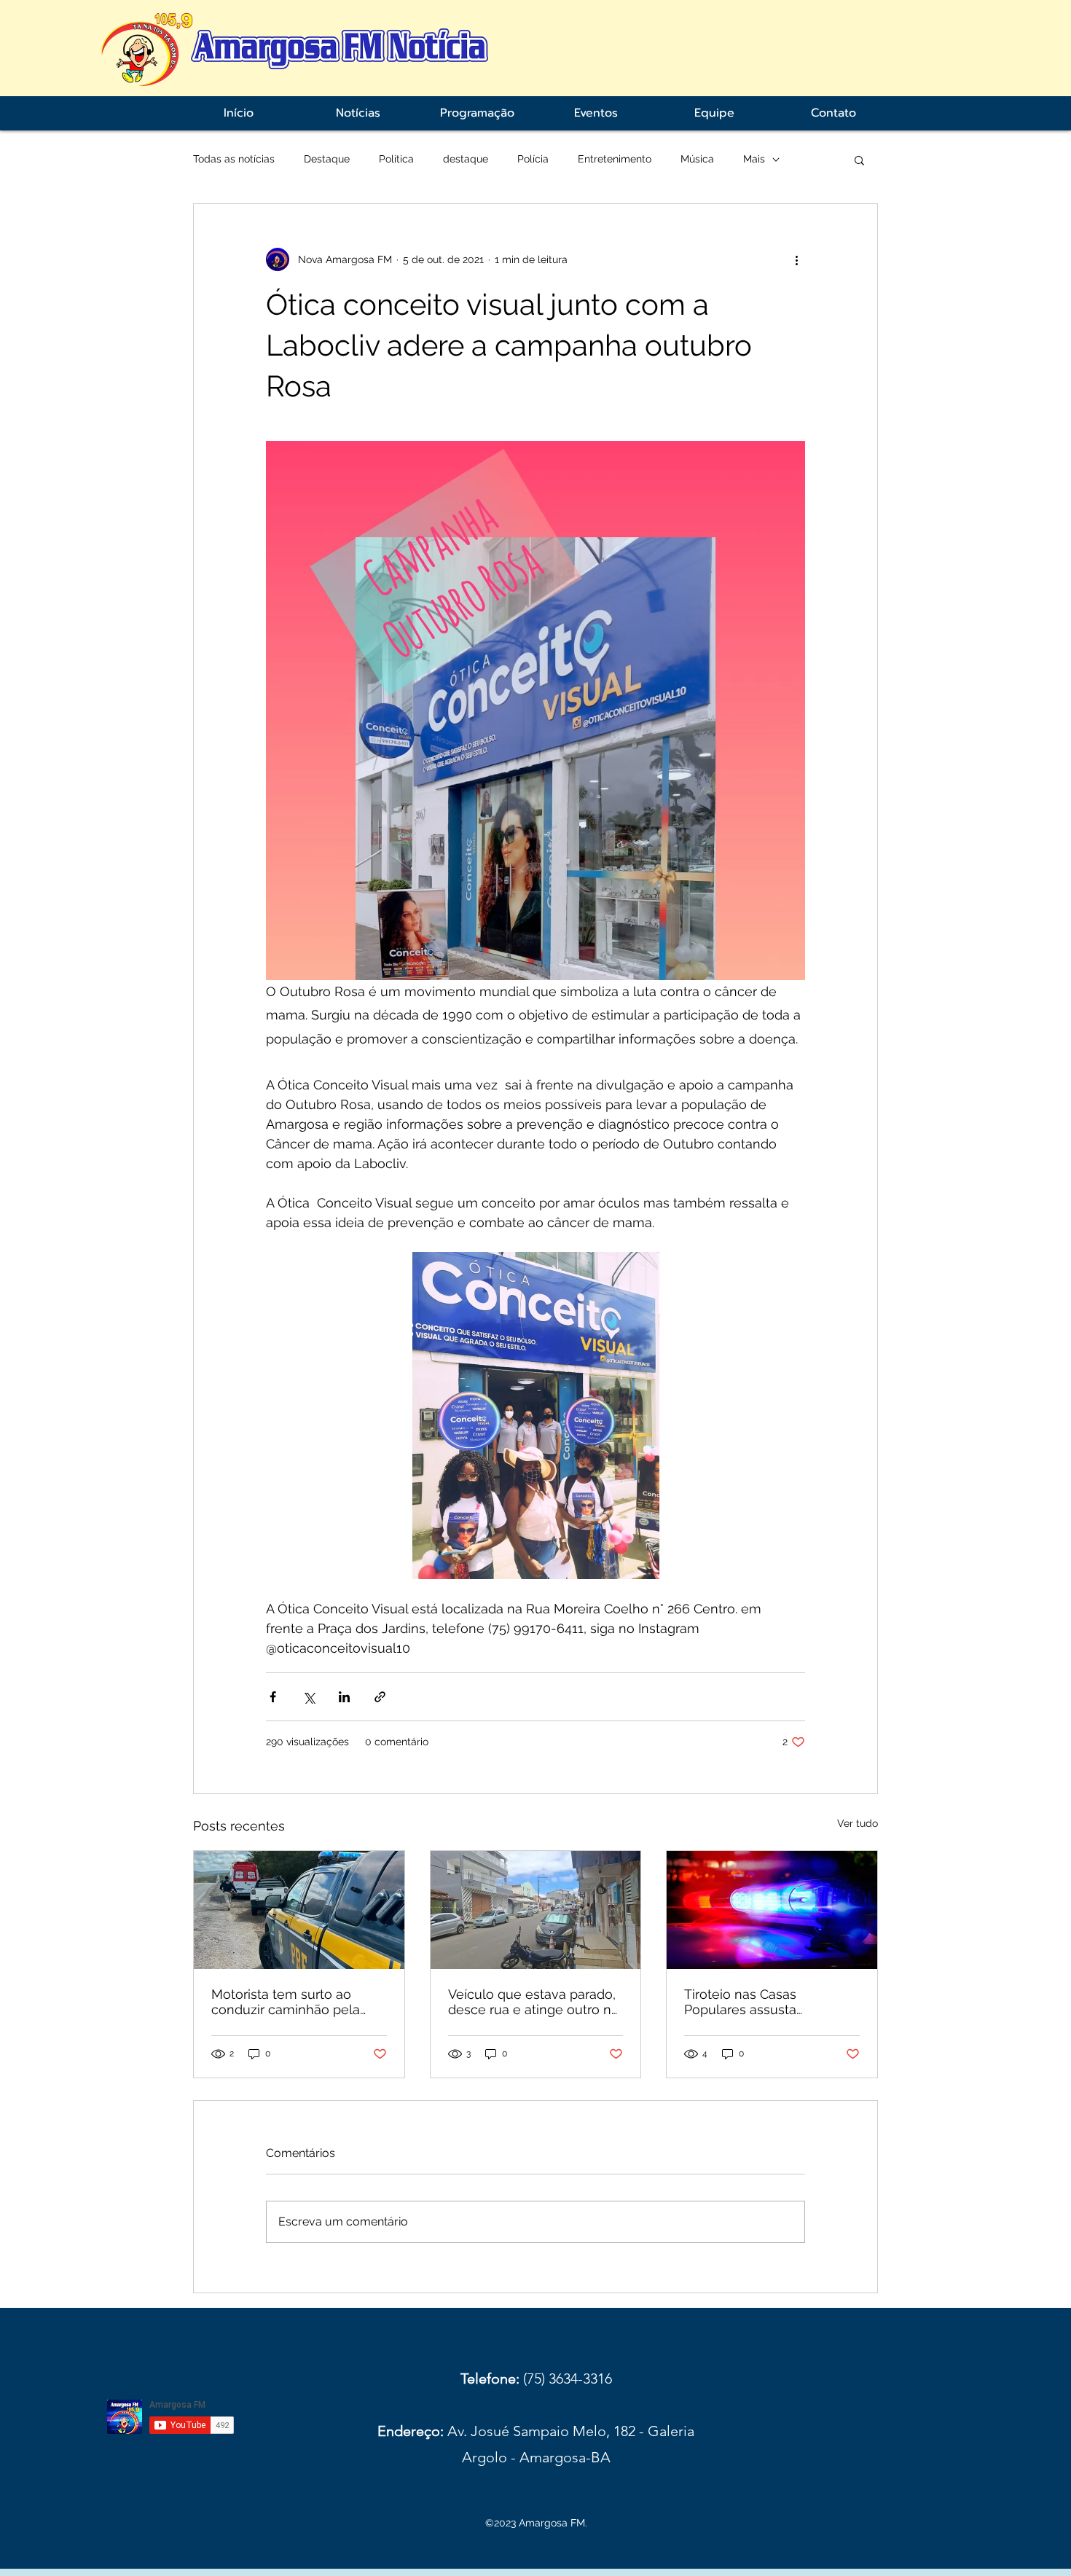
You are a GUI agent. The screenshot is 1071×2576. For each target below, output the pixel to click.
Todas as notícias (234, 159)
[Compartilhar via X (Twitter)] (309, 1697)
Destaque (327, 159)
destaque (466, 159)
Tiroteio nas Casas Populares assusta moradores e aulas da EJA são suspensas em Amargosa (764, 2002)
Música (697, 159)
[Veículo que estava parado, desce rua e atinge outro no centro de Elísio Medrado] (536, 1910)
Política (396, 159)
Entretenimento (615, 159)
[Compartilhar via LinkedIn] (344, 1697)
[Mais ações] (796, 259)
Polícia (533, 159)
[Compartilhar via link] (380, 1697)
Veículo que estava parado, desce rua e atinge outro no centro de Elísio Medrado (534, 2002)
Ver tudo (858, 1823)
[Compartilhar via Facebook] (273, 1697)
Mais (754, 159)
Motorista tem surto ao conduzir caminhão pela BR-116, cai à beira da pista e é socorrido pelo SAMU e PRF (294, 2002)
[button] (859, 160)
